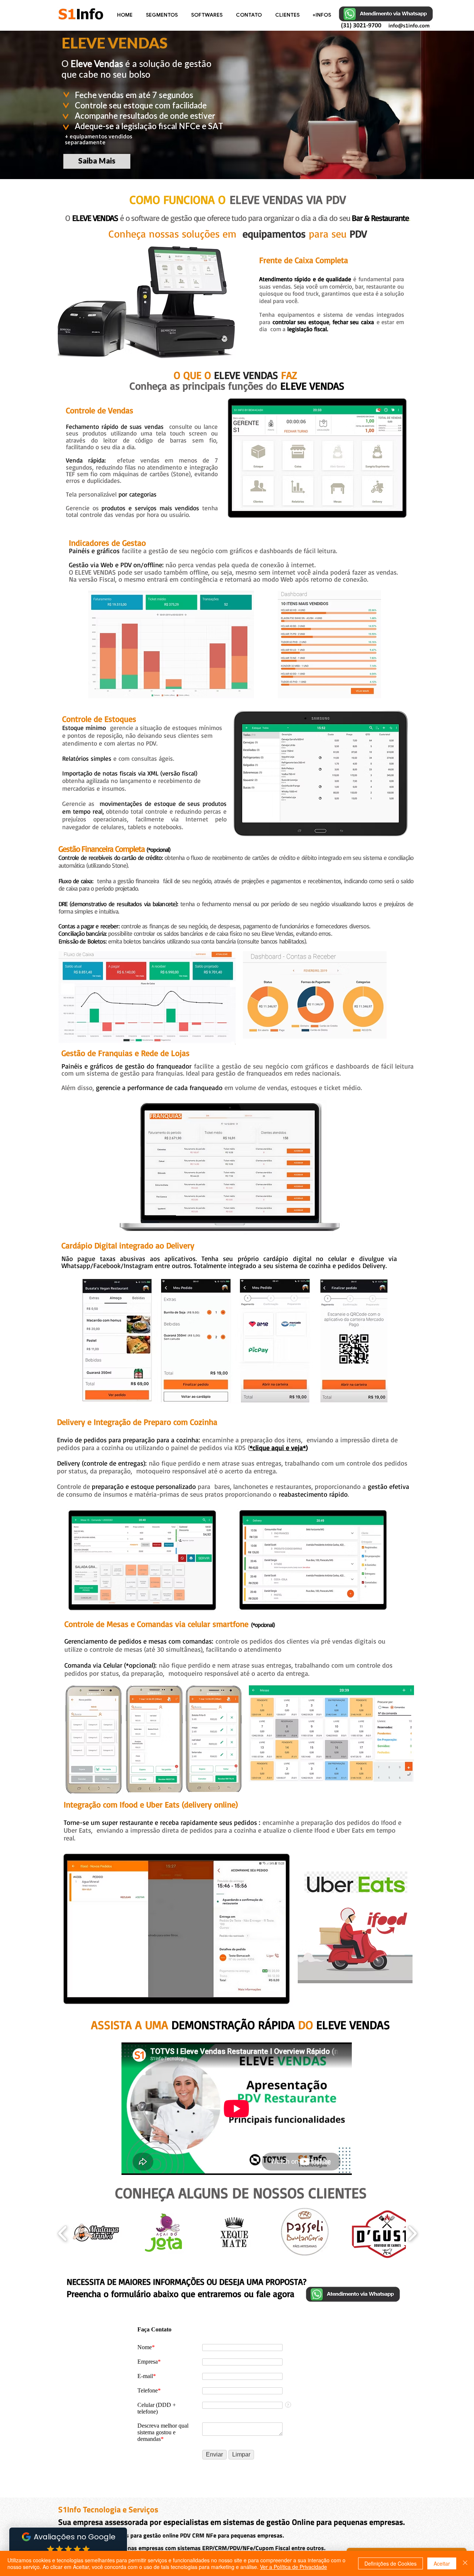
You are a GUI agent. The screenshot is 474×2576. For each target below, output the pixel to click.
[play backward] (63, 2233)
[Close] (465, 2563)
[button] (163, 15)
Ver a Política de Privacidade (293, 2567)
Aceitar (442, 2563)
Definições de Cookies (390, 2563)
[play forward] (412, 2233)
